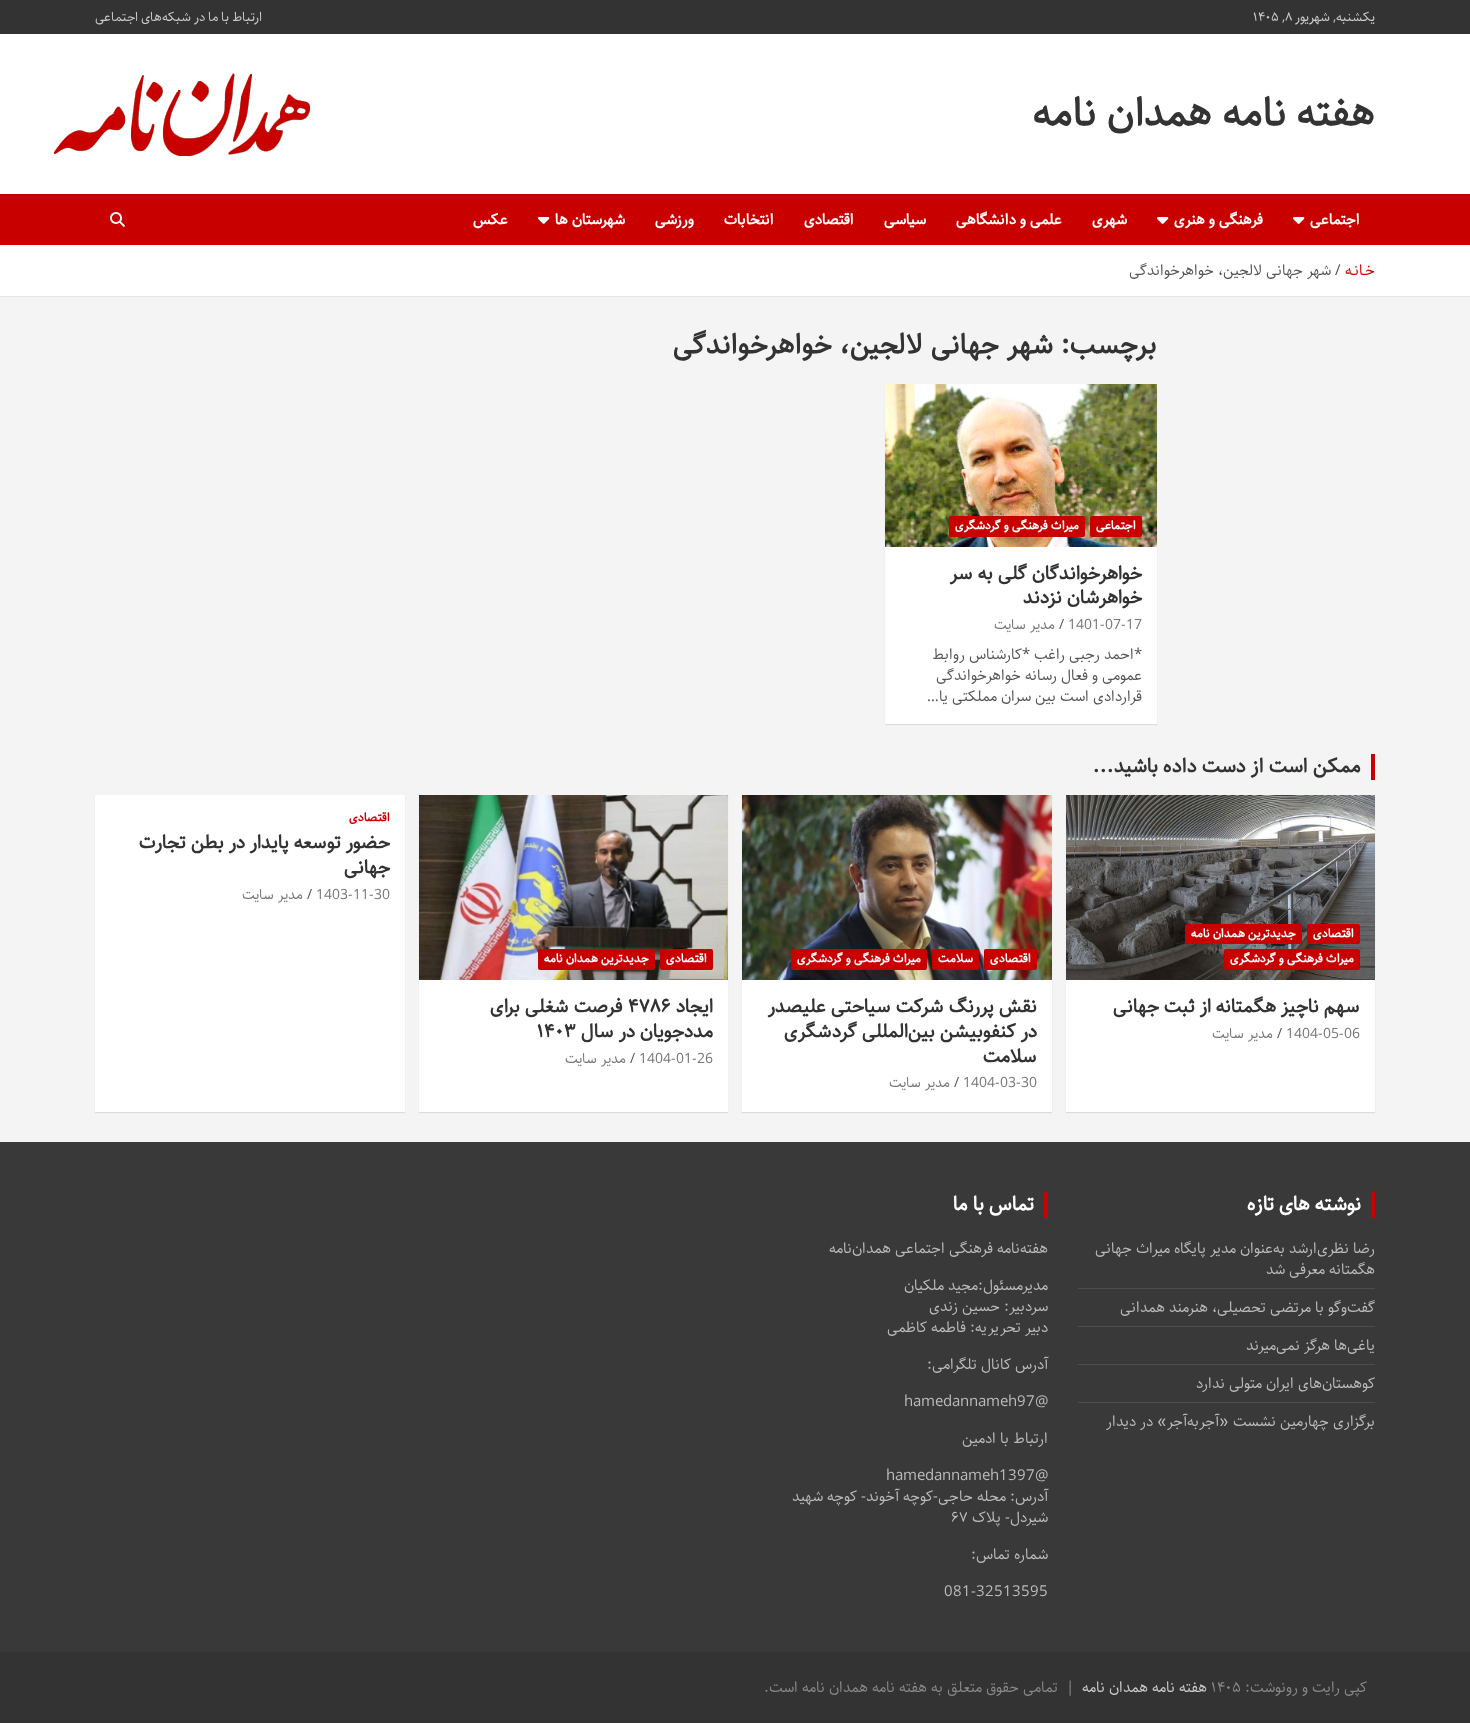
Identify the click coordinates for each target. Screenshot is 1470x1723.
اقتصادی (829, 219)
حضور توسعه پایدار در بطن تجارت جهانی (264, 855)
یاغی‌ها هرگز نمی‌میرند (1310, 1345)
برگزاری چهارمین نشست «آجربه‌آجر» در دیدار (1240, 1421)
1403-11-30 (353, 895)
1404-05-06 (1323, 1034)
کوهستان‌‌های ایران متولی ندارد (1285, 1383)
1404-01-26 (676, 1059)
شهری (1109, 219)
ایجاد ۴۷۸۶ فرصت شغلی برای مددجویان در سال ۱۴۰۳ (601, 1019)
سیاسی (905, 219)
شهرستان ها (590, 219)
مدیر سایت (1024, 625)
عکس (490, 219)
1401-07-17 (1105, 625)
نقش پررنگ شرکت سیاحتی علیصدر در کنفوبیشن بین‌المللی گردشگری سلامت (902, 1031)
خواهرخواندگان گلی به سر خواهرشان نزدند (1046, 586)
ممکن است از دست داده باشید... (1227, 766)
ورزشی (674, 219)
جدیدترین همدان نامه (1243, 933)
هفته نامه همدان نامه (1204, 113)
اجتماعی (1335, 219)
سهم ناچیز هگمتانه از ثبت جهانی (1236, 1006)
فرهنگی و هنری (1218, 219)
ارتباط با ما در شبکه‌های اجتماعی (178, 17)
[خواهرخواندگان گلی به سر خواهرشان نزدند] (1020, 465)
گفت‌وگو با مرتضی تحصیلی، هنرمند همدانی (1247, 1307)
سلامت (955, 958)
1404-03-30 (1000, 1083)
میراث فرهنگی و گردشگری (1017, 525)
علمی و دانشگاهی (1009, 219)
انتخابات (749, 219)
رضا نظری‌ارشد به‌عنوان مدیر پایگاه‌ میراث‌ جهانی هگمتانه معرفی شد (1235, 1259)
